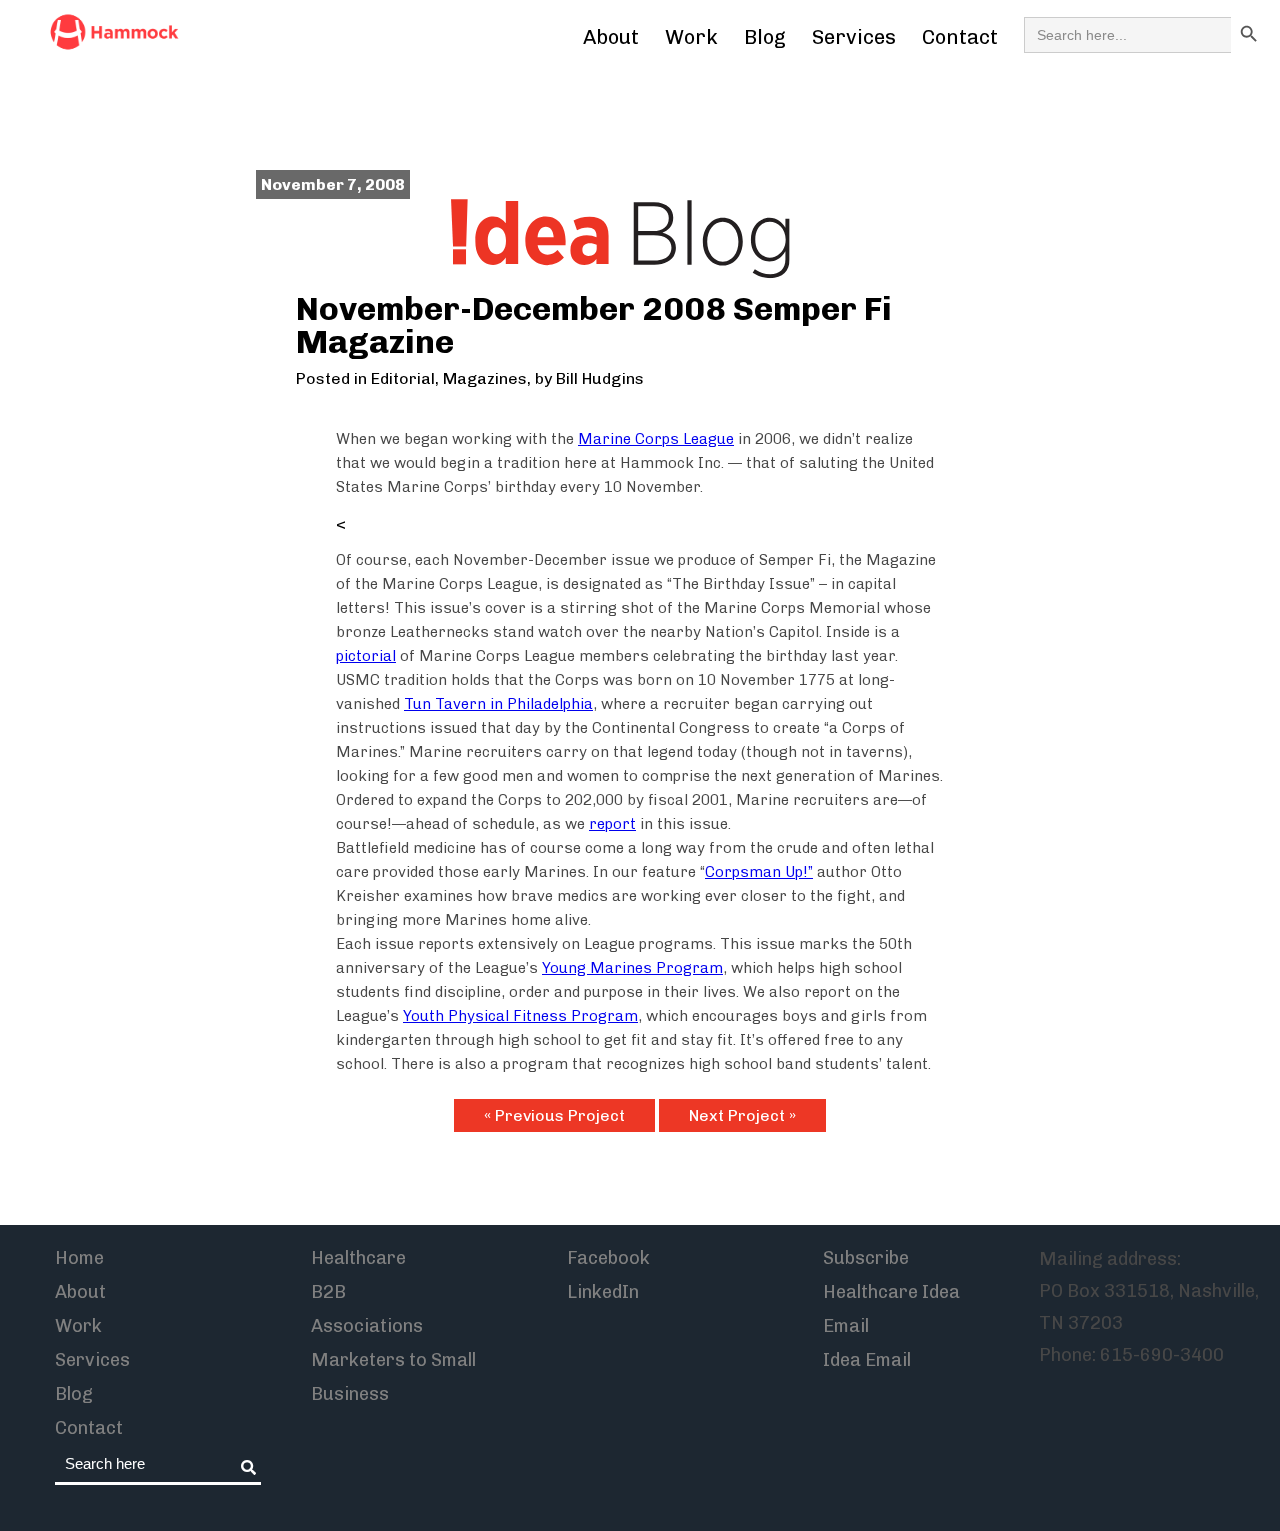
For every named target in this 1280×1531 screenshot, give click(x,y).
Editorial (403, 378)
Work (691, 37)
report (612, 824)
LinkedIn (603, 1292)
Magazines (485, 378)
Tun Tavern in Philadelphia (498, 704)
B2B (328, 1292)
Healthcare (358, 1258)
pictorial (366, 656)
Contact (960, 37)
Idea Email (867, 1360)
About (611, 37)
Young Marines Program (632, 968)
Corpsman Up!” (759, 872)
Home (79, 1258)
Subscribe (866, 1258)
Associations (367, 1326)
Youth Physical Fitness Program (520, 1016)
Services (854, 37)
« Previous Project (554, 1115)
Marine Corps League (656, 439)
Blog (765, 37)
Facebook (608, 1258)
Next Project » (742, 1115)
